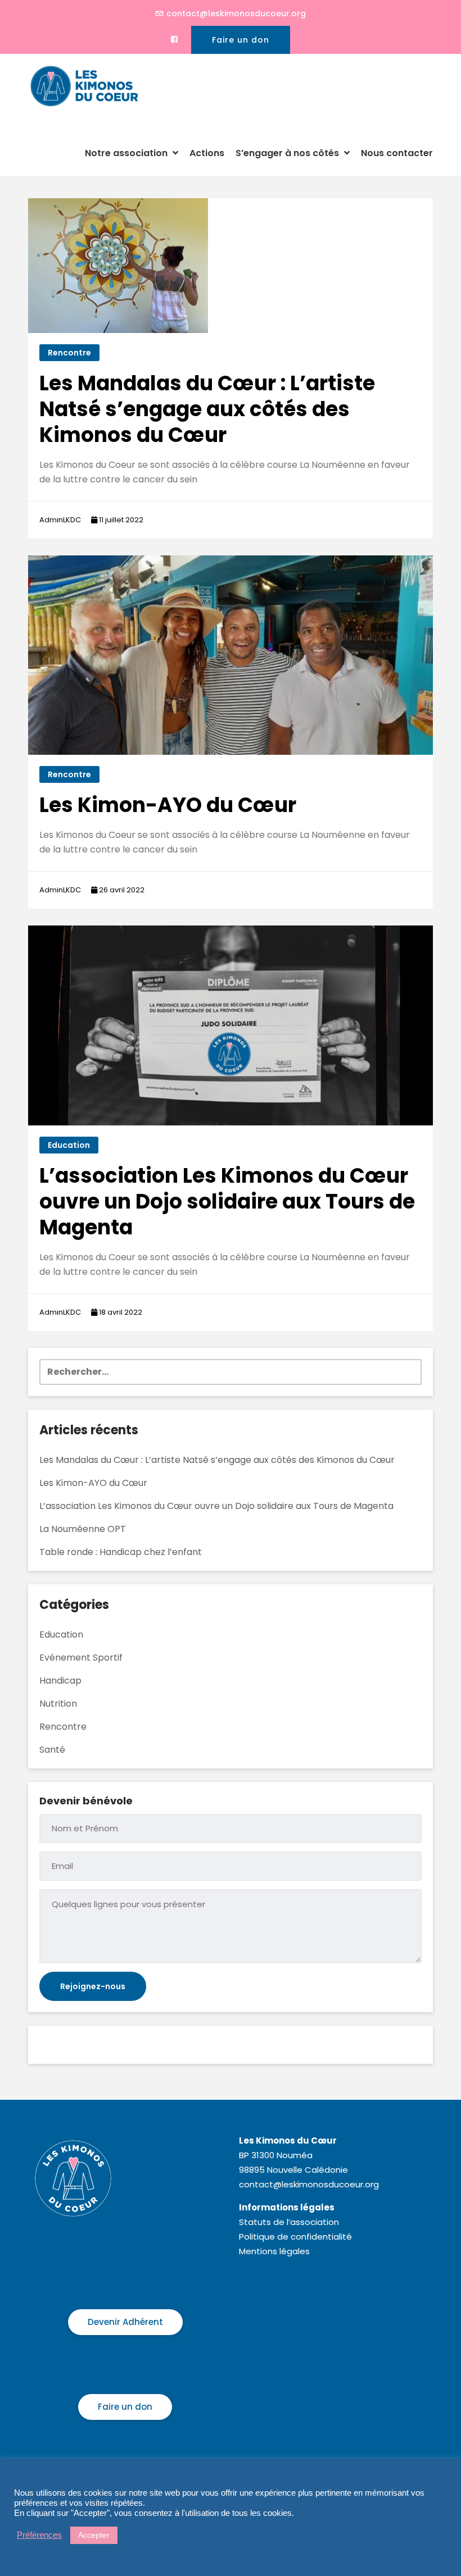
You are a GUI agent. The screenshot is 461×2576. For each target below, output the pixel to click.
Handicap (60, 1681)
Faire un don (241, 40)
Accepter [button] (94, 2535)
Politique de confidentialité (295, 2237)
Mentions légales (274, 2251)
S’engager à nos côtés (288, 153)
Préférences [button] (39, 2535)
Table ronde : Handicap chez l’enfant (121, 1552)
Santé (52, 1750)
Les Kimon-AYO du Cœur (168, 805)
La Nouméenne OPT (83, 1529)
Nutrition (58, 1704)
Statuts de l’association (289, 2222)
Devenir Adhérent (125, 2322)
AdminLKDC (60, 520)
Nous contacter (397, 153)
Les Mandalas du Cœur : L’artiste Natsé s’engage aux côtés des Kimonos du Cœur (207, 409)
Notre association (127, 153)
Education (69, 1145)
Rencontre (69, 353)
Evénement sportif (81, 1658)
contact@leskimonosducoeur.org (236, 13)
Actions (207, 153)
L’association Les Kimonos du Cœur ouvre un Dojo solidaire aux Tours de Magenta (227, 1202)
